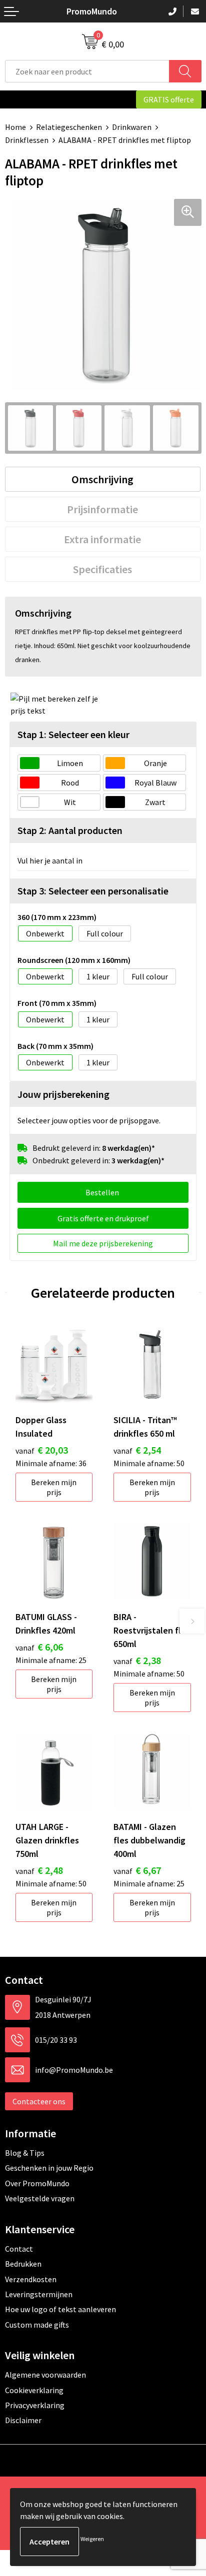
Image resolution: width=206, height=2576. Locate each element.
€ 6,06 (39, 1647)
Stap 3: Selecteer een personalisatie (93, 891)
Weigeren (92, 2539)
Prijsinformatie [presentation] (102, 509)
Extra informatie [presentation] (102, 539)
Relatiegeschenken (69, 127)
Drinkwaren (132, 127)
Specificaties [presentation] (102, 569)
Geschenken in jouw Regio (49, 2168)
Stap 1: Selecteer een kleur (73, 734)
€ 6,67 (137, 1870)
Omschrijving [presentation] (102, 479)
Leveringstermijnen (39, 2294)
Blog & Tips (25, 2153)
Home (15, 127)
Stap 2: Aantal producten (70, 830)
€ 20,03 (42, 1450)
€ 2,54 (137, 1450)
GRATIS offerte (169, 99)
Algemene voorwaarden (45, 2375)
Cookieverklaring (34, 2390)
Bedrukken (23, 2264)
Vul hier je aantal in (50, 860)
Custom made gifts (37, 2325)
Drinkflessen (27, 140)
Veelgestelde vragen (40, 2198)
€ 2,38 (137, 1660)
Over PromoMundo (37, 2183)
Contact (19, 2249)
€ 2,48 (39, 1870)
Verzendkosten (31, 2279)
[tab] (103, 479)
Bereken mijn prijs (54, 1487)
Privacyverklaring (35, 2405)
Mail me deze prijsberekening (103, 1243)
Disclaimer (23, 2420)
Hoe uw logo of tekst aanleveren (60, 2309)
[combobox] (87, 71)
